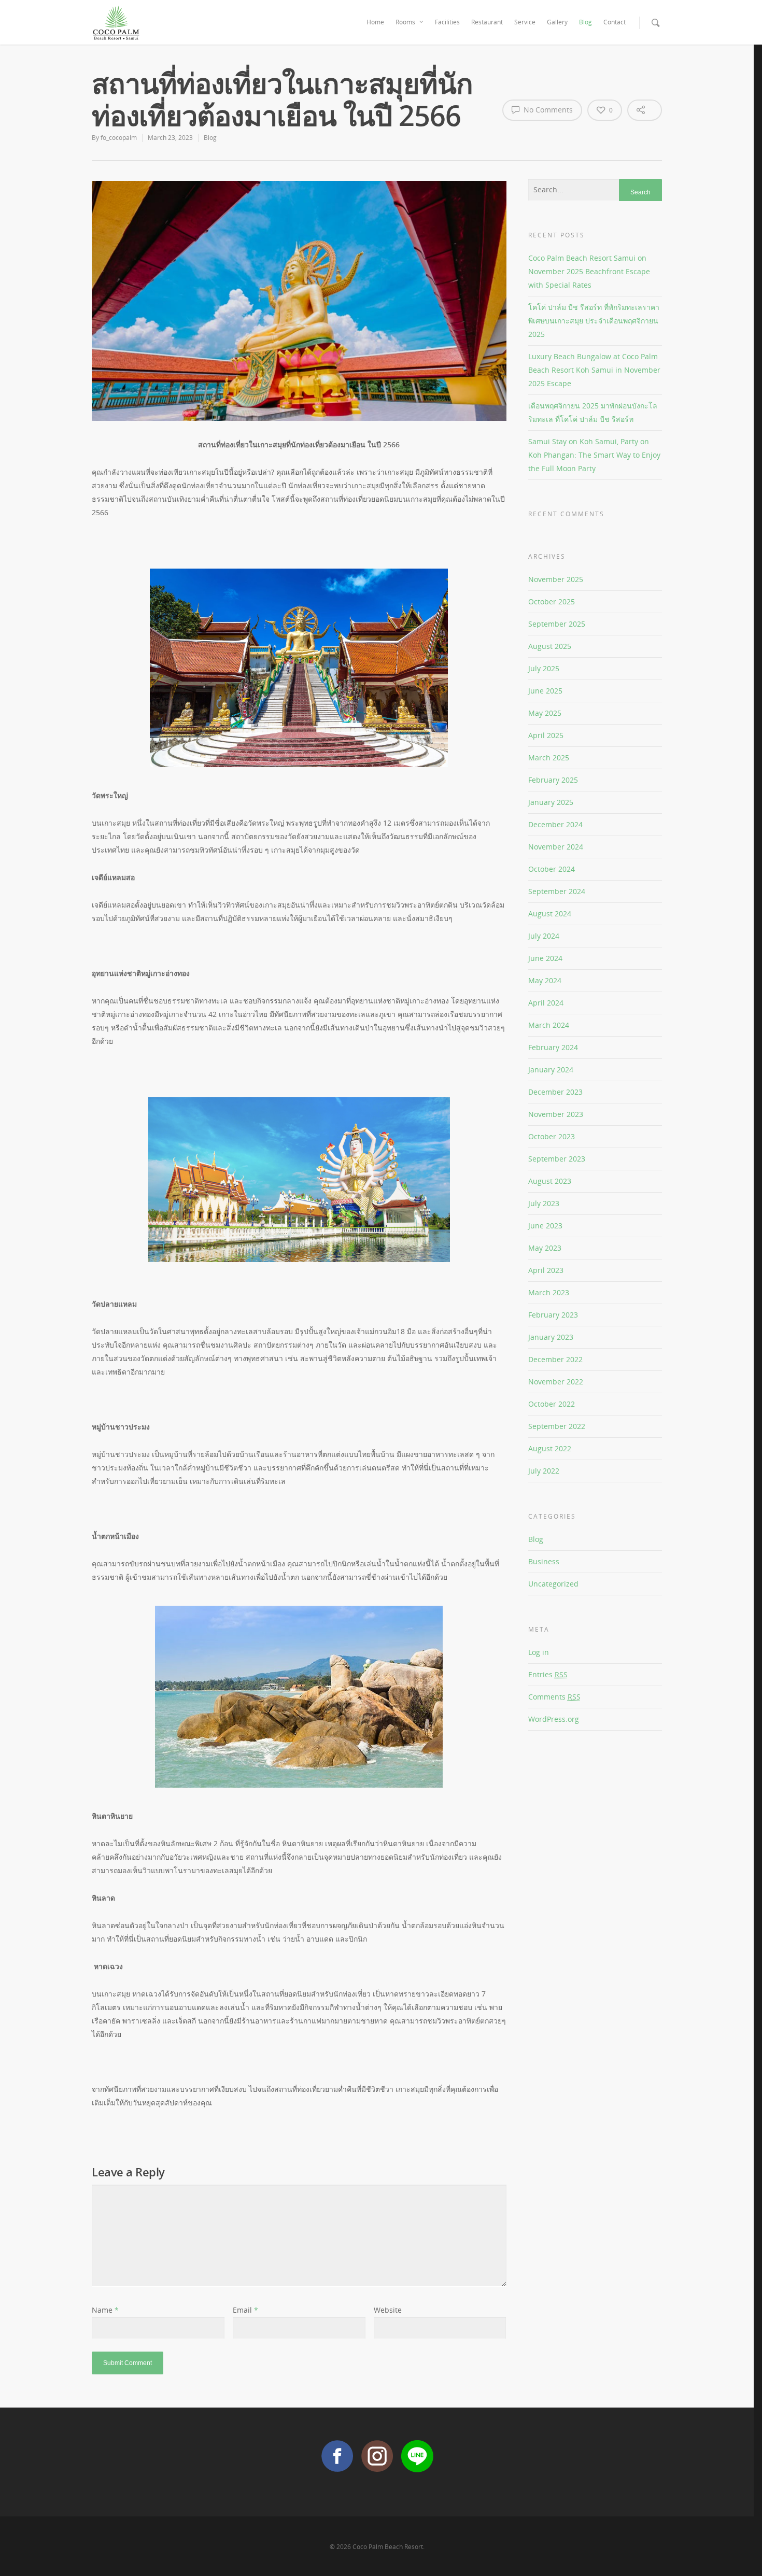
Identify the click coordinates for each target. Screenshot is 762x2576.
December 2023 (555, 1092)
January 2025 (551, 802)
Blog (585, 22)
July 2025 (544, 668)
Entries (548, 1674)
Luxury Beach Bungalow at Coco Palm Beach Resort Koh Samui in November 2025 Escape (594, 370)
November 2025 (556, 579)
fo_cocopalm (119, 138)
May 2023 (545, 1248)
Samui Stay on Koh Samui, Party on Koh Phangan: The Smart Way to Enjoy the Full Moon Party (594, 455)
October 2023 (552, 1136)
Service (525, 22)
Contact (615, 22)
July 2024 (544, 936)
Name (105, 2310)
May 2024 (545, 980)
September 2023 (557, 1159)
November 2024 (556, 847)
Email (245, 2310)
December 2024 (555, 824)
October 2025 (552, 601)
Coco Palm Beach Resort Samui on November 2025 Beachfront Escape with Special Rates (589, 271)
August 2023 (550, 1181)
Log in (539, 1652)
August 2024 (550, 914)
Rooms (405, 22)
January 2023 (551, 1337)
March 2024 (549, 1025)
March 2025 (549, 758)
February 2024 (553, 1047)
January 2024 (551, 1070)
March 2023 (549, 1292)
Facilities (447, 22)
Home (375, 22)
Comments (554, 1697)
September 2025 (557, 624)
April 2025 (546, 735)
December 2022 (555, 1359)
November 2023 (556, 1114)
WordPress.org (554, 1719)
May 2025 (545, 713)
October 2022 (552, 1404)
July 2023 (544, 1203)
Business (544, 1561)
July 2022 (544, 1471)
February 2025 (553, 780)
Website (388, 2310)
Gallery (557, 22)
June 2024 (545, 958)
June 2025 (545, 691)
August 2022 (550, 1448)
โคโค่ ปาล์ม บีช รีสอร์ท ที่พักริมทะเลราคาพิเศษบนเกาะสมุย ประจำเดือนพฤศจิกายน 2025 (594, 321)
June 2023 (545, 1226)
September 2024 (557, 891)
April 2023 (546, 1270)
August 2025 (550, 646)
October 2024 (552, 869)
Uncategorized (553, 1584)
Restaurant (487, 22)
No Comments (547, 110)
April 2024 (546, 1003)
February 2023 (553, 1315)
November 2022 (556, 1382)
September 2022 (557, 1426)
